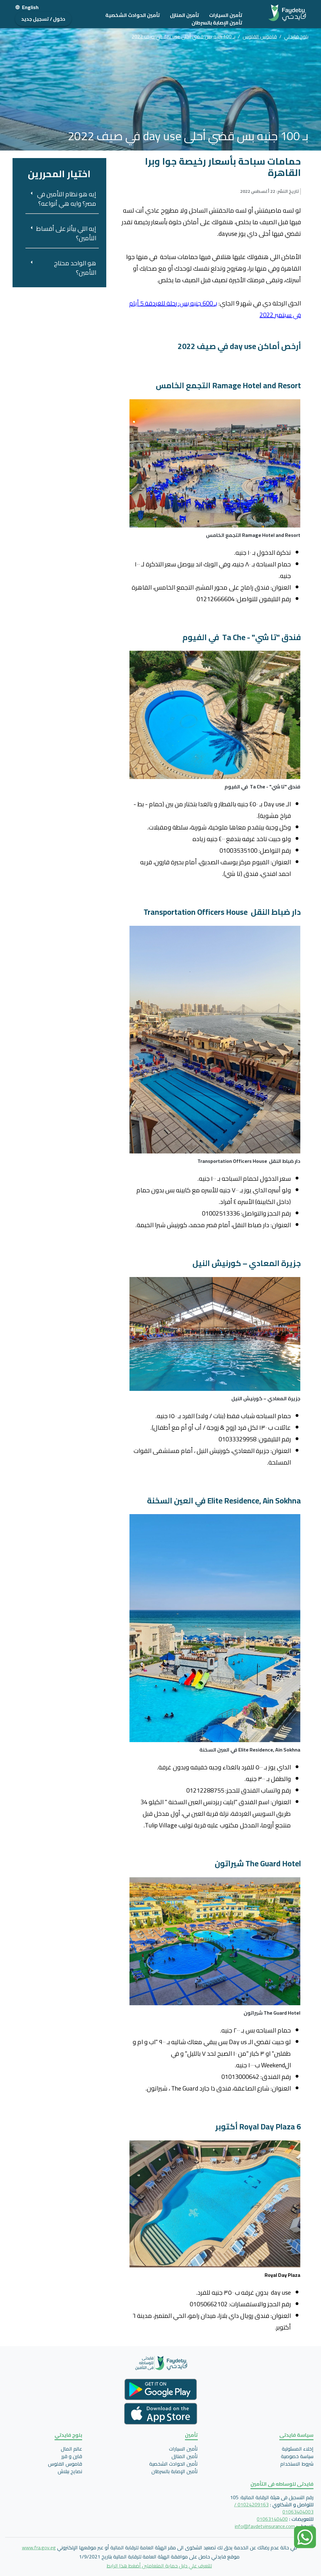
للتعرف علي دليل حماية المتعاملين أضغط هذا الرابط (159, 2566)
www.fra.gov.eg (39, 2547)
